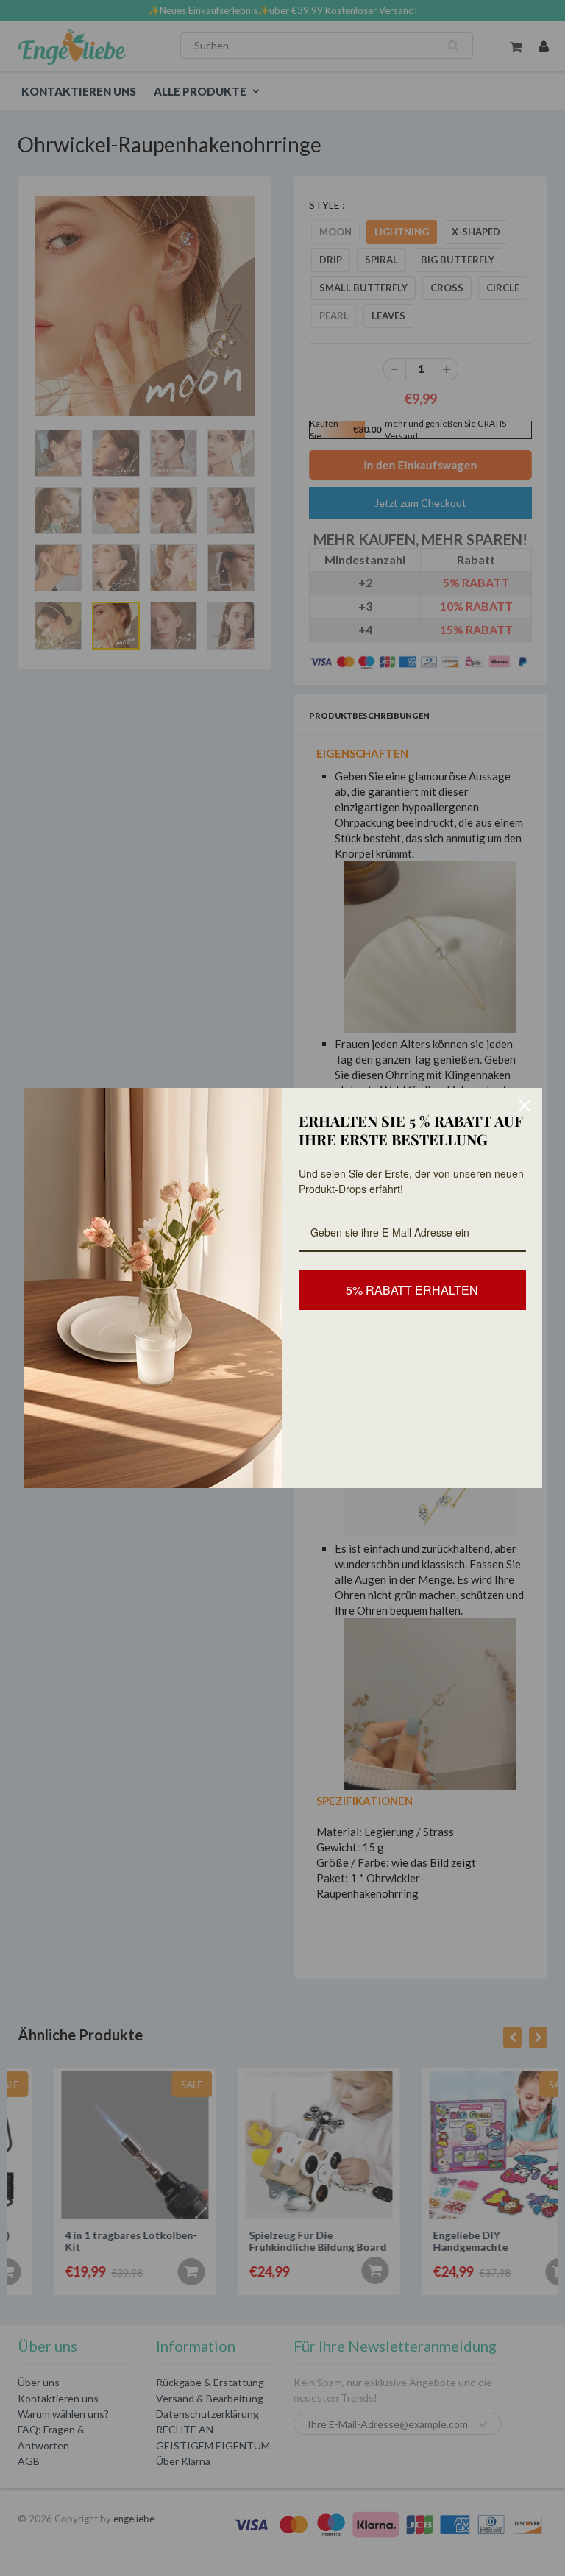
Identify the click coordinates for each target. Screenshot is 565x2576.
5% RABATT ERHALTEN (412, 1290)
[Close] (525, 1106)
